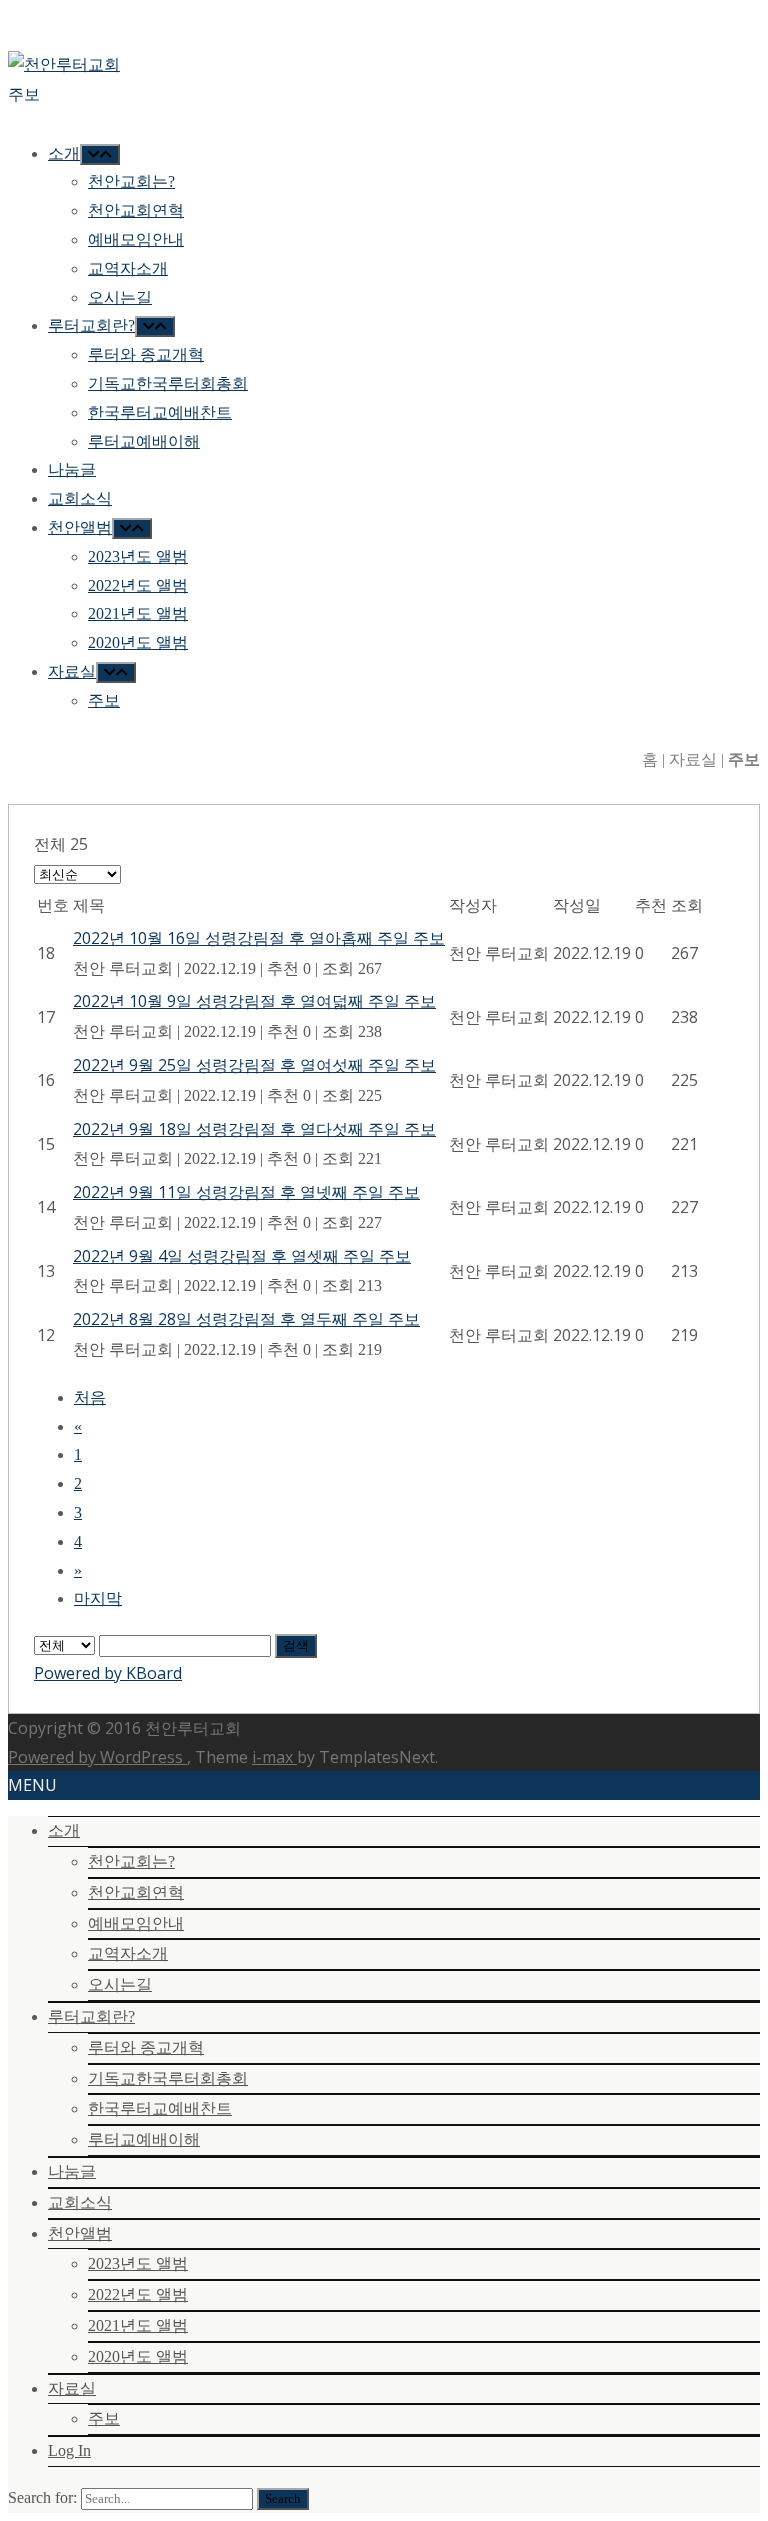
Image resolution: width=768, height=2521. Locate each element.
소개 (64, 1830)
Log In (69, 2450)
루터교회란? (91, 2016)
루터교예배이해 (144, 2139)
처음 (90, 1397)
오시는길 (120, 1984)
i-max (274, 1757)
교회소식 (80, 2202)
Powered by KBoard (108, 1673)
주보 (104, 2418)
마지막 (98, 1598)
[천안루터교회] (64, 64)
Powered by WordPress (97, 1757)
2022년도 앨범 (138, 2294)
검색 (296, 1645)
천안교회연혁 (136, 1892)
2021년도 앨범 (138, 2325)
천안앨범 (80, 2233)
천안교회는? (131, 1861)
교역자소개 (128, 1953)
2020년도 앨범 (138, 2356)
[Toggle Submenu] (100, 154)
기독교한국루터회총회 (168, 2078)
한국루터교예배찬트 (160, 2108)
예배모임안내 (136, 1923)
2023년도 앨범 (138, 2263)
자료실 (72, 2388)
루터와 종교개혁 (146, 2047)
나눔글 (72, 2171)
